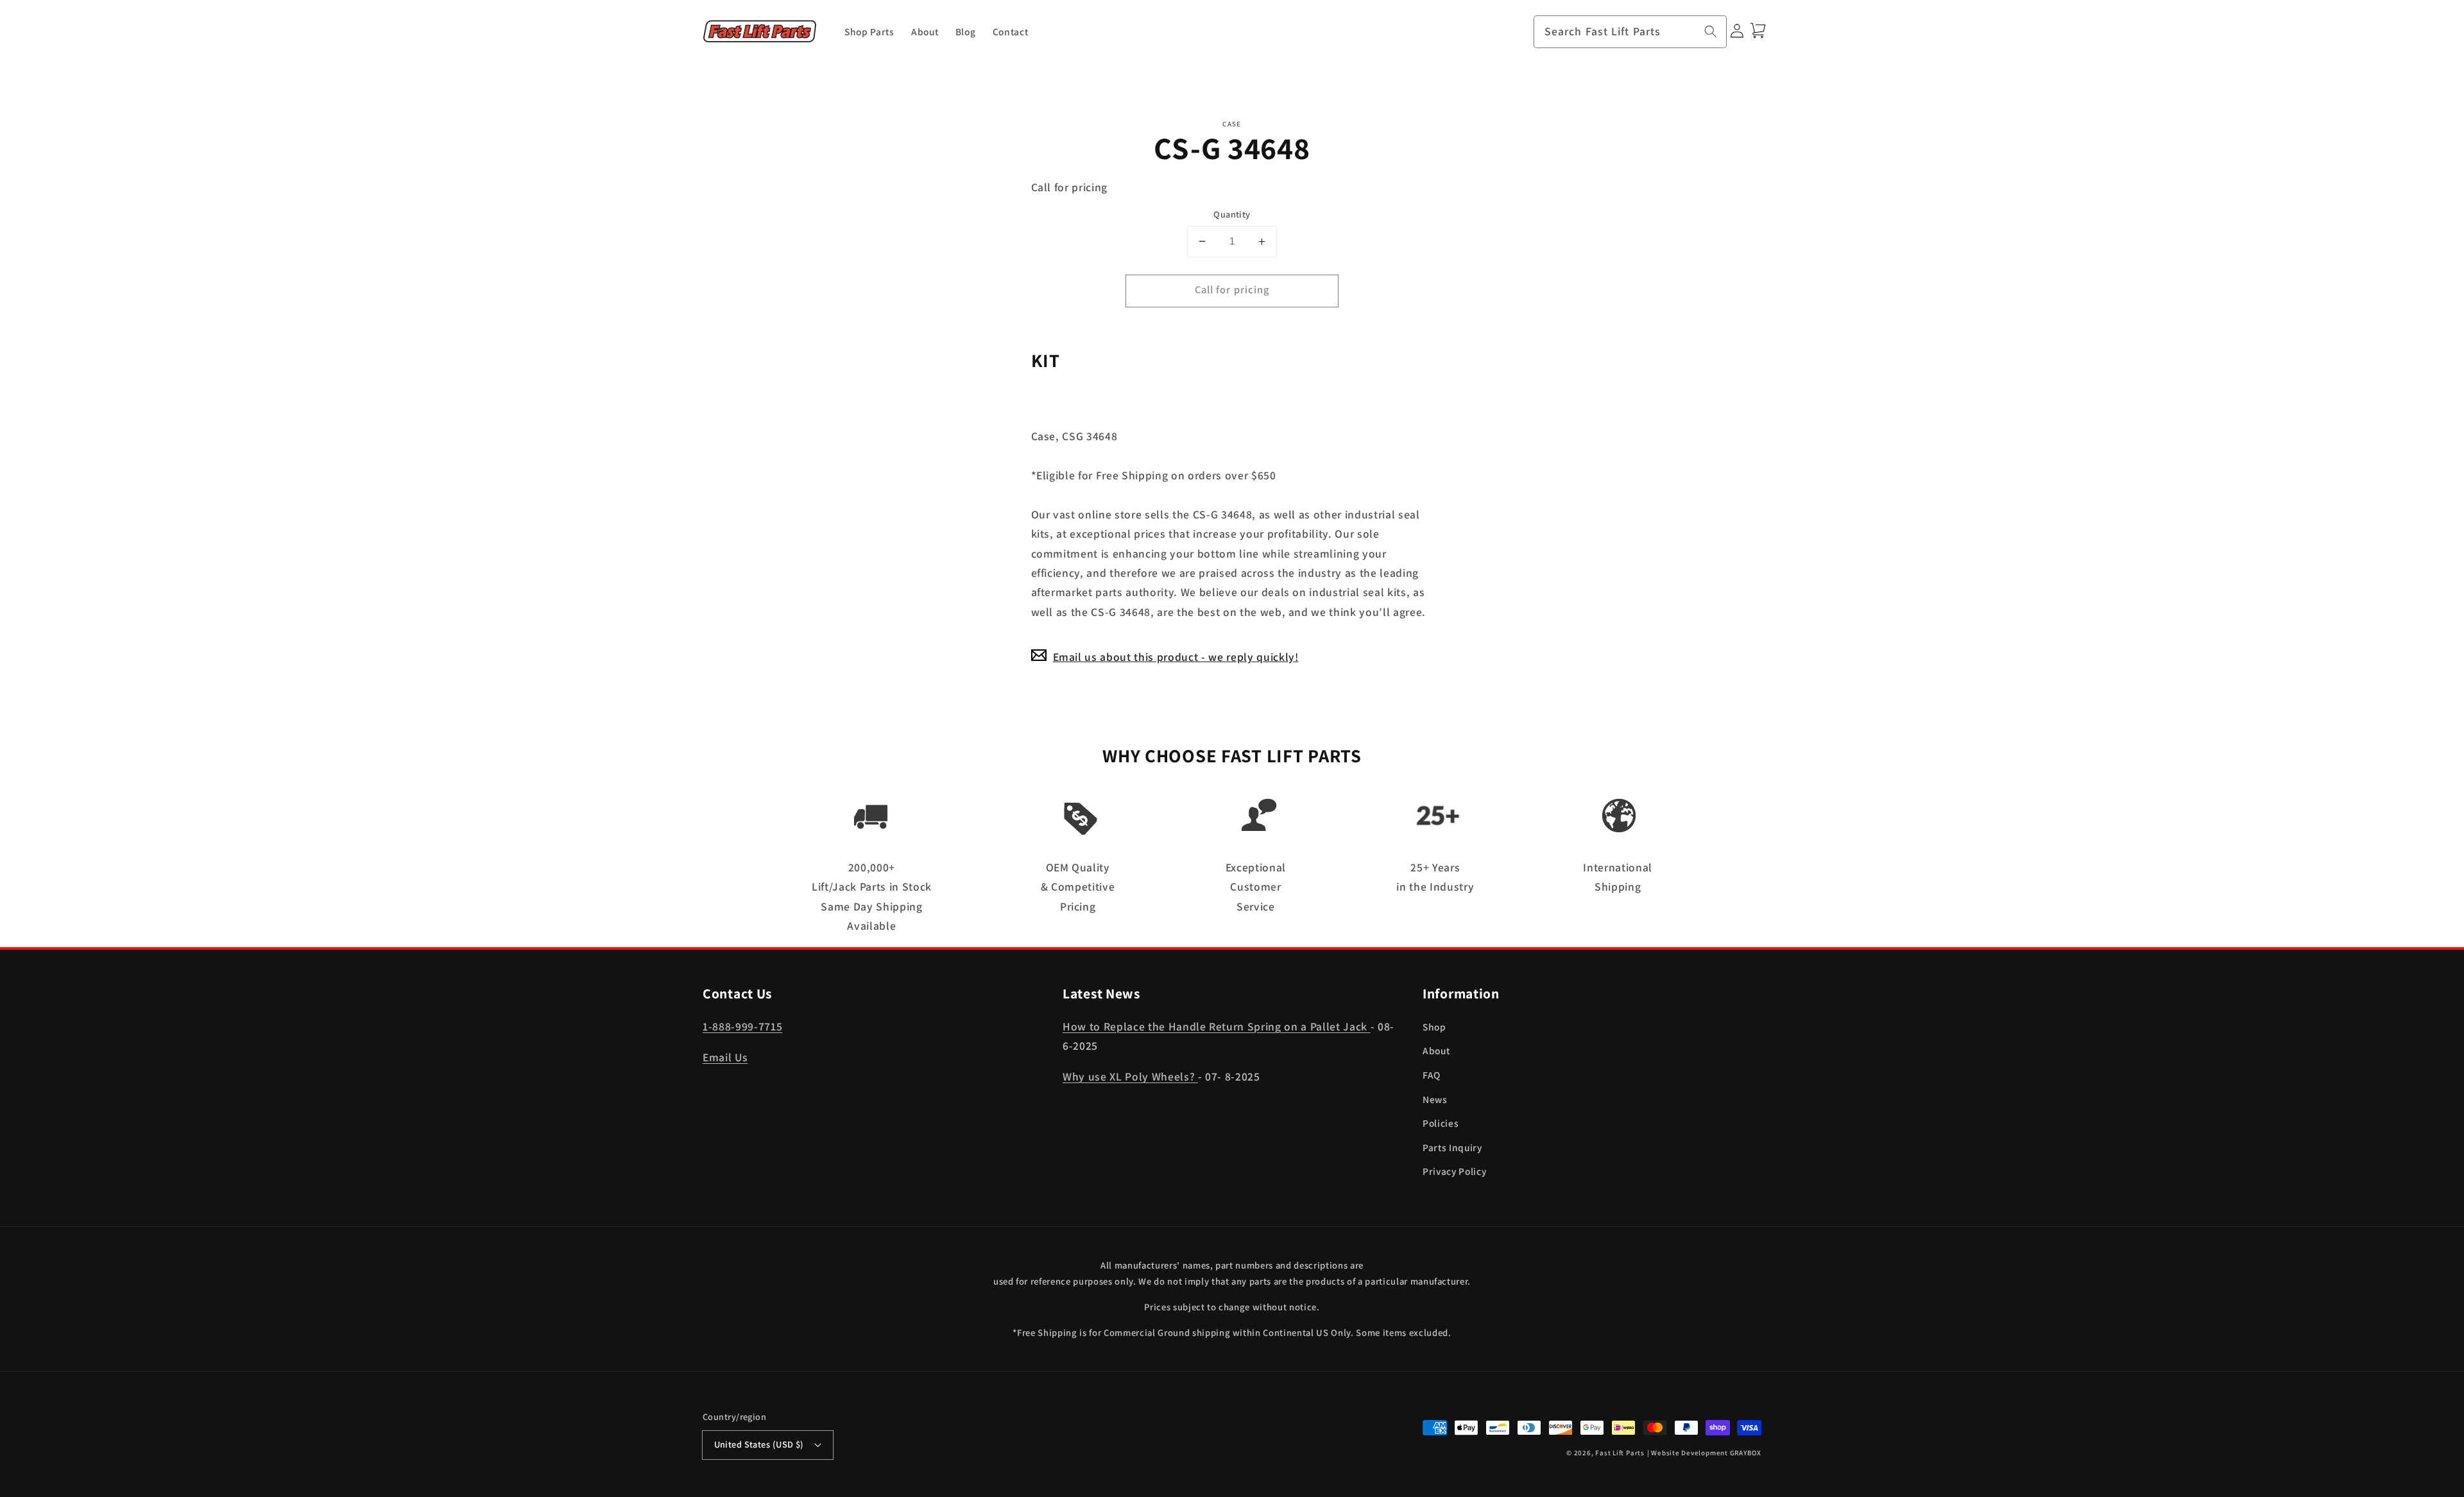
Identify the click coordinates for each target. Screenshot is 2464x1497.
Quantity (1232, 214)
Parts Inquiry (1452, 1147)
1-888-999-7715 (742, 1026)
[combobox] (1630, 32)
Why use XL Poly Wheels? (1130, 1076)
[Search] (1711, 31)
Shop (1434, 1027)
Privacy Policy (1454, 1171)
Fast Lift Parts (1620, 1453)
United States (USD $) (759, 1444)
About (1436, 1050)
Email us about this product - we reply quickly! (1176, 657)
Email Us (725, 1057)
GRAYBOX (1746, 1453)
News (1435, 1099)
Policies (1441, 1123)
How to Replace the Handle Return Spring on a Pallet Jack (1217, 1026)
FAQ (1432, 1075)
